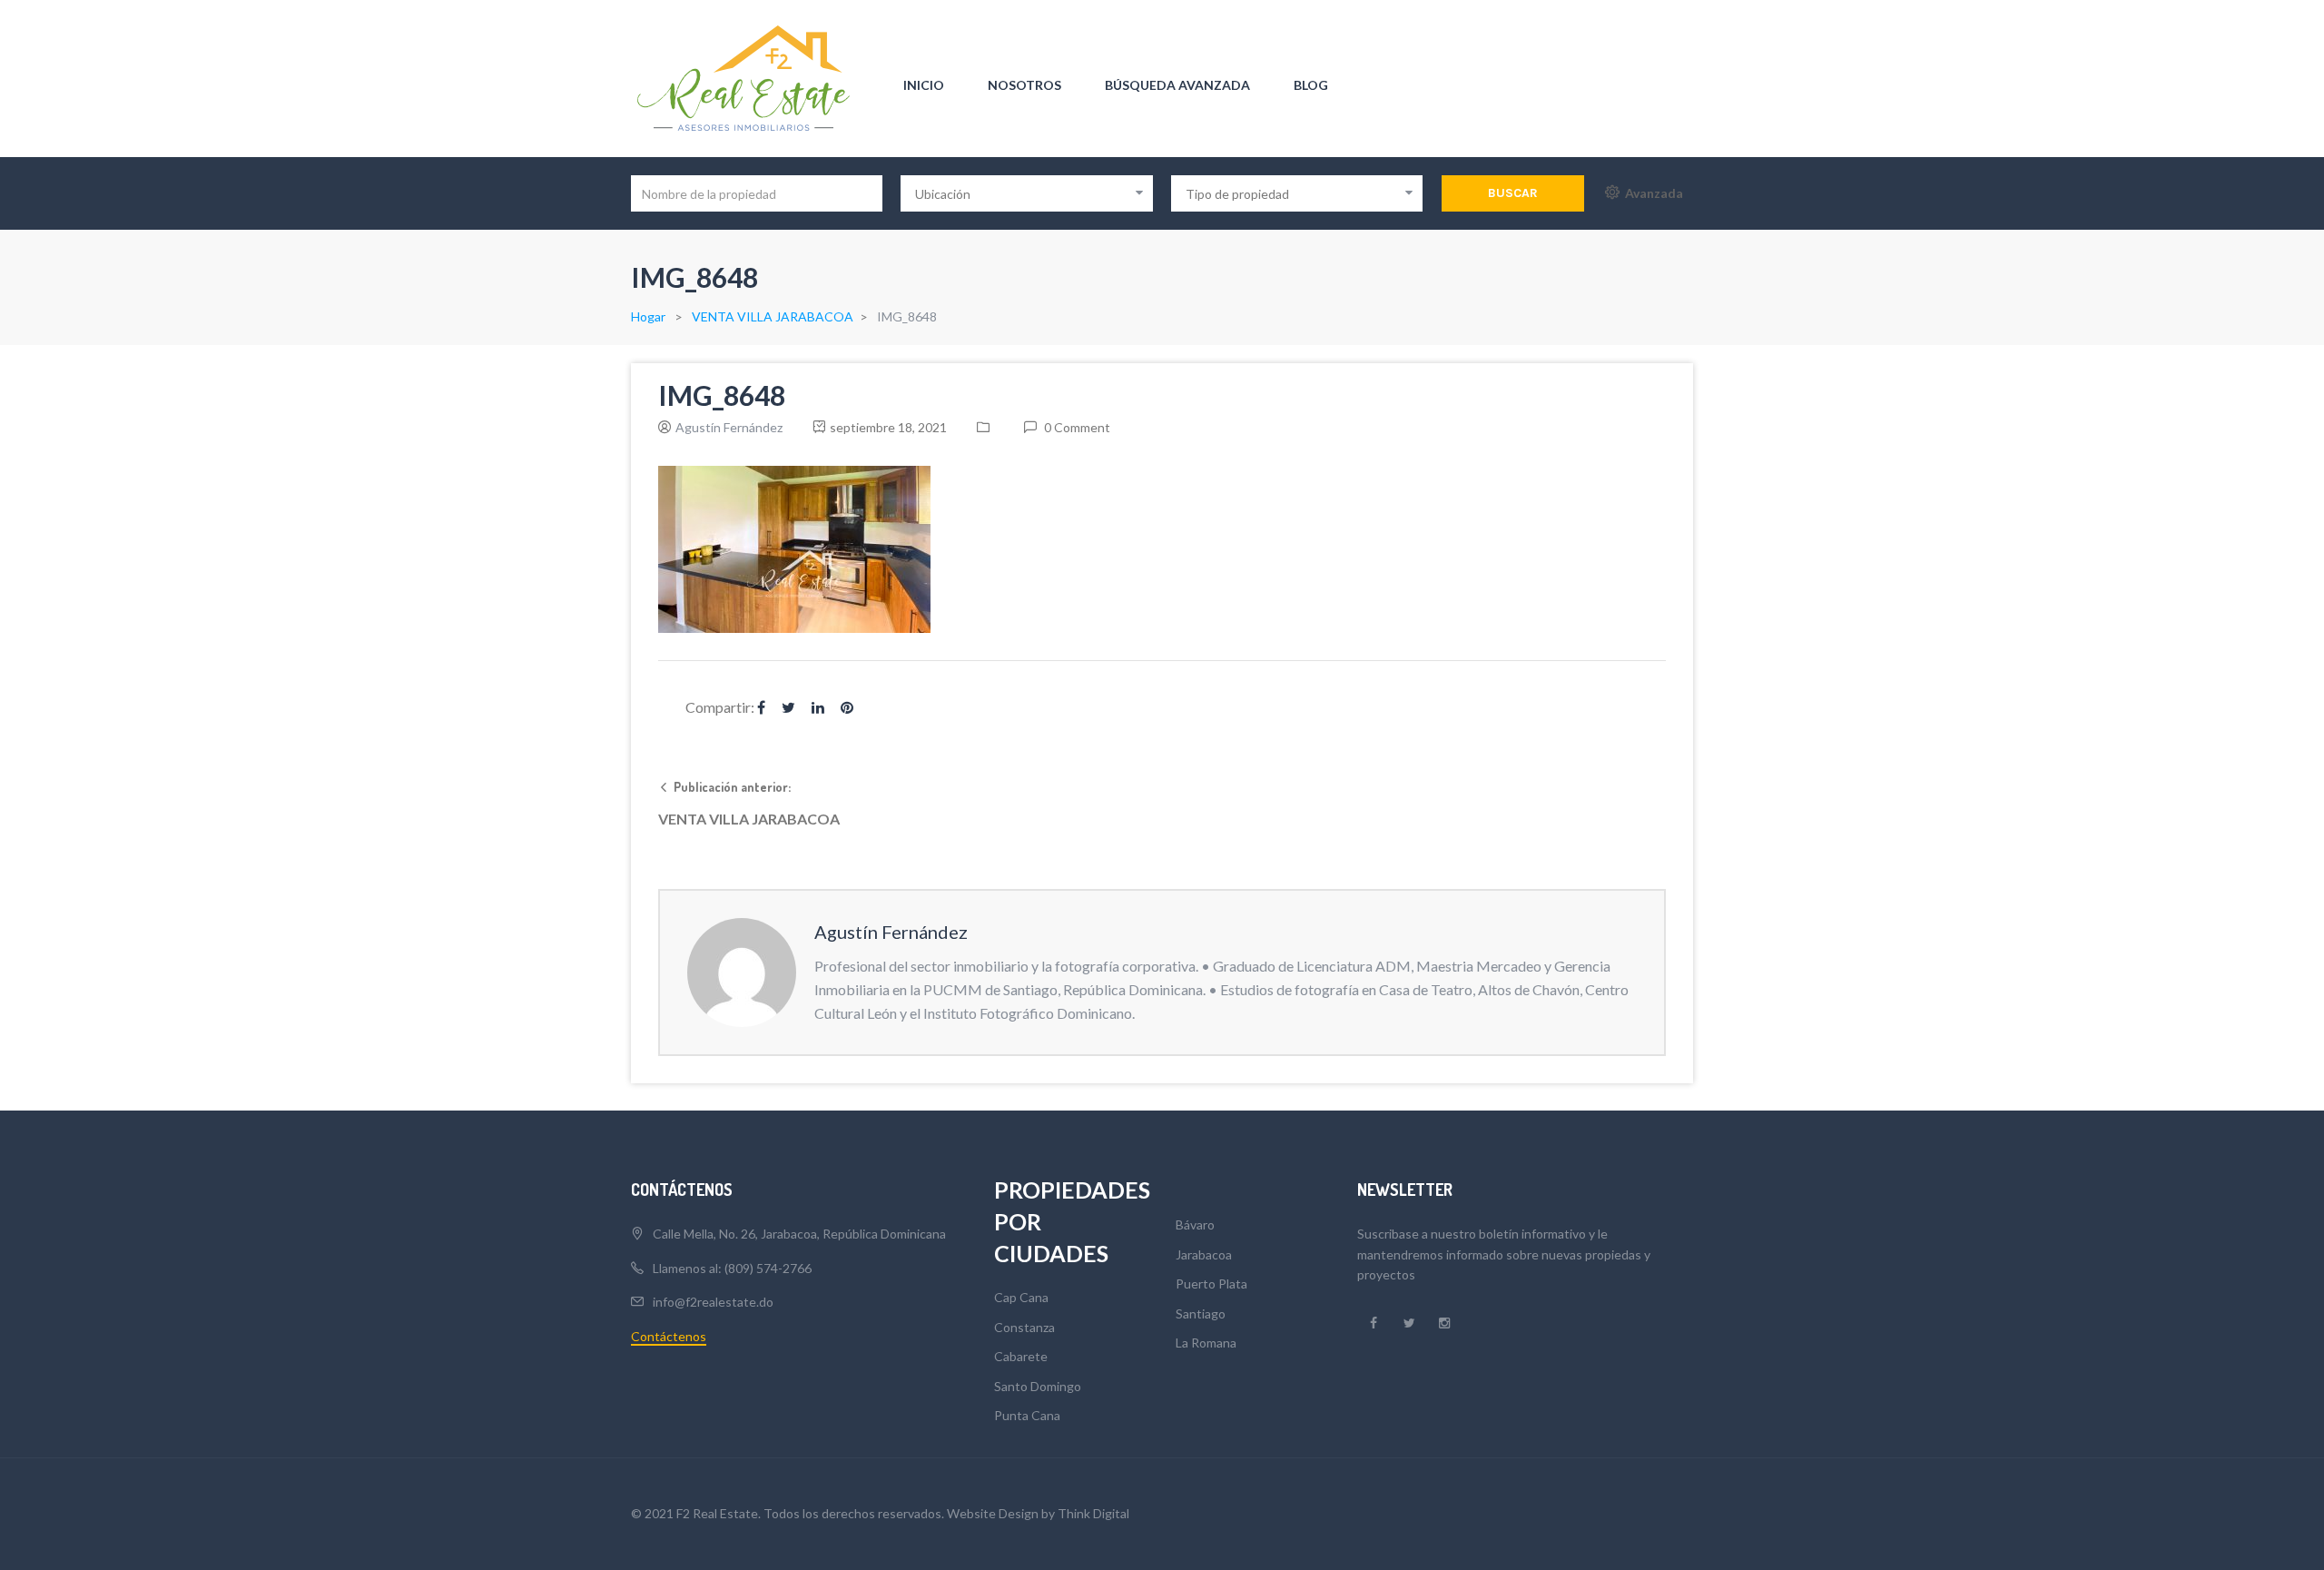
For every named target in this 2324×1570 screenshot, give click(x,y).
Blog (1311, 85)
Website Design (993, 1513)
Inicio (924, 85)
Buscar (1513, 193)
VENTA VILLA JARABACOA (773, 316)
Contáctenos (669, 1336)
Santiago (1201, 1313)
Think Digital (1093, 1513)
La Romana (1206, 1343)
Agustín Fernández (729, 427)
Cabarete (1021, 1356)
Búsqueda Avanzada (1177, 85)
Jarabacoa (1204, 1254)
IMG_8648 (722, 395)
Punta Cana (1027, 1415)
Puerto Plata (1211, 1284)
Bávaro (1195, 1224)
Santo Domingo (1038, 1386)
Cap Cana (1021, 1297)
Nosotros (1024, 85)
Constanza (1024, 1327)
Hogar (648, 316)
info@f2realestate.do (713, 1302)
